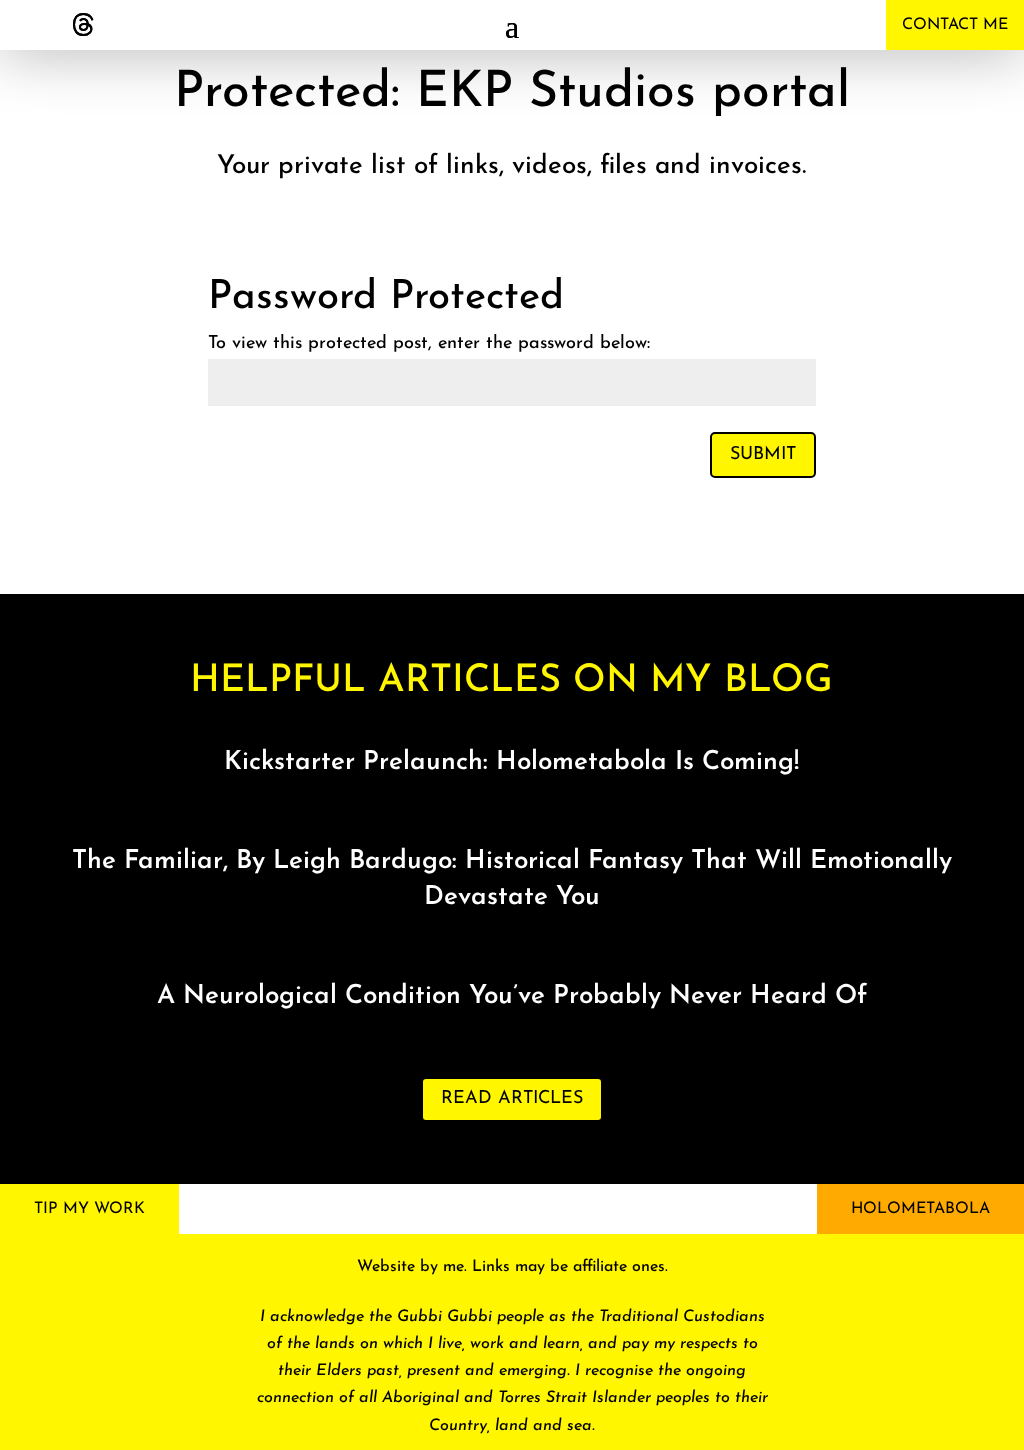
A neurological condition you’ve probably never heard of (512, 996)
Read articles (512, 1099)
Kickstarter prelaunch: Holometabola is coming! (511, 762)
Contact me (955, 25)
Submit (763, 455)
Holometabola (920, 1209)
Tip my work (89, 1209)
